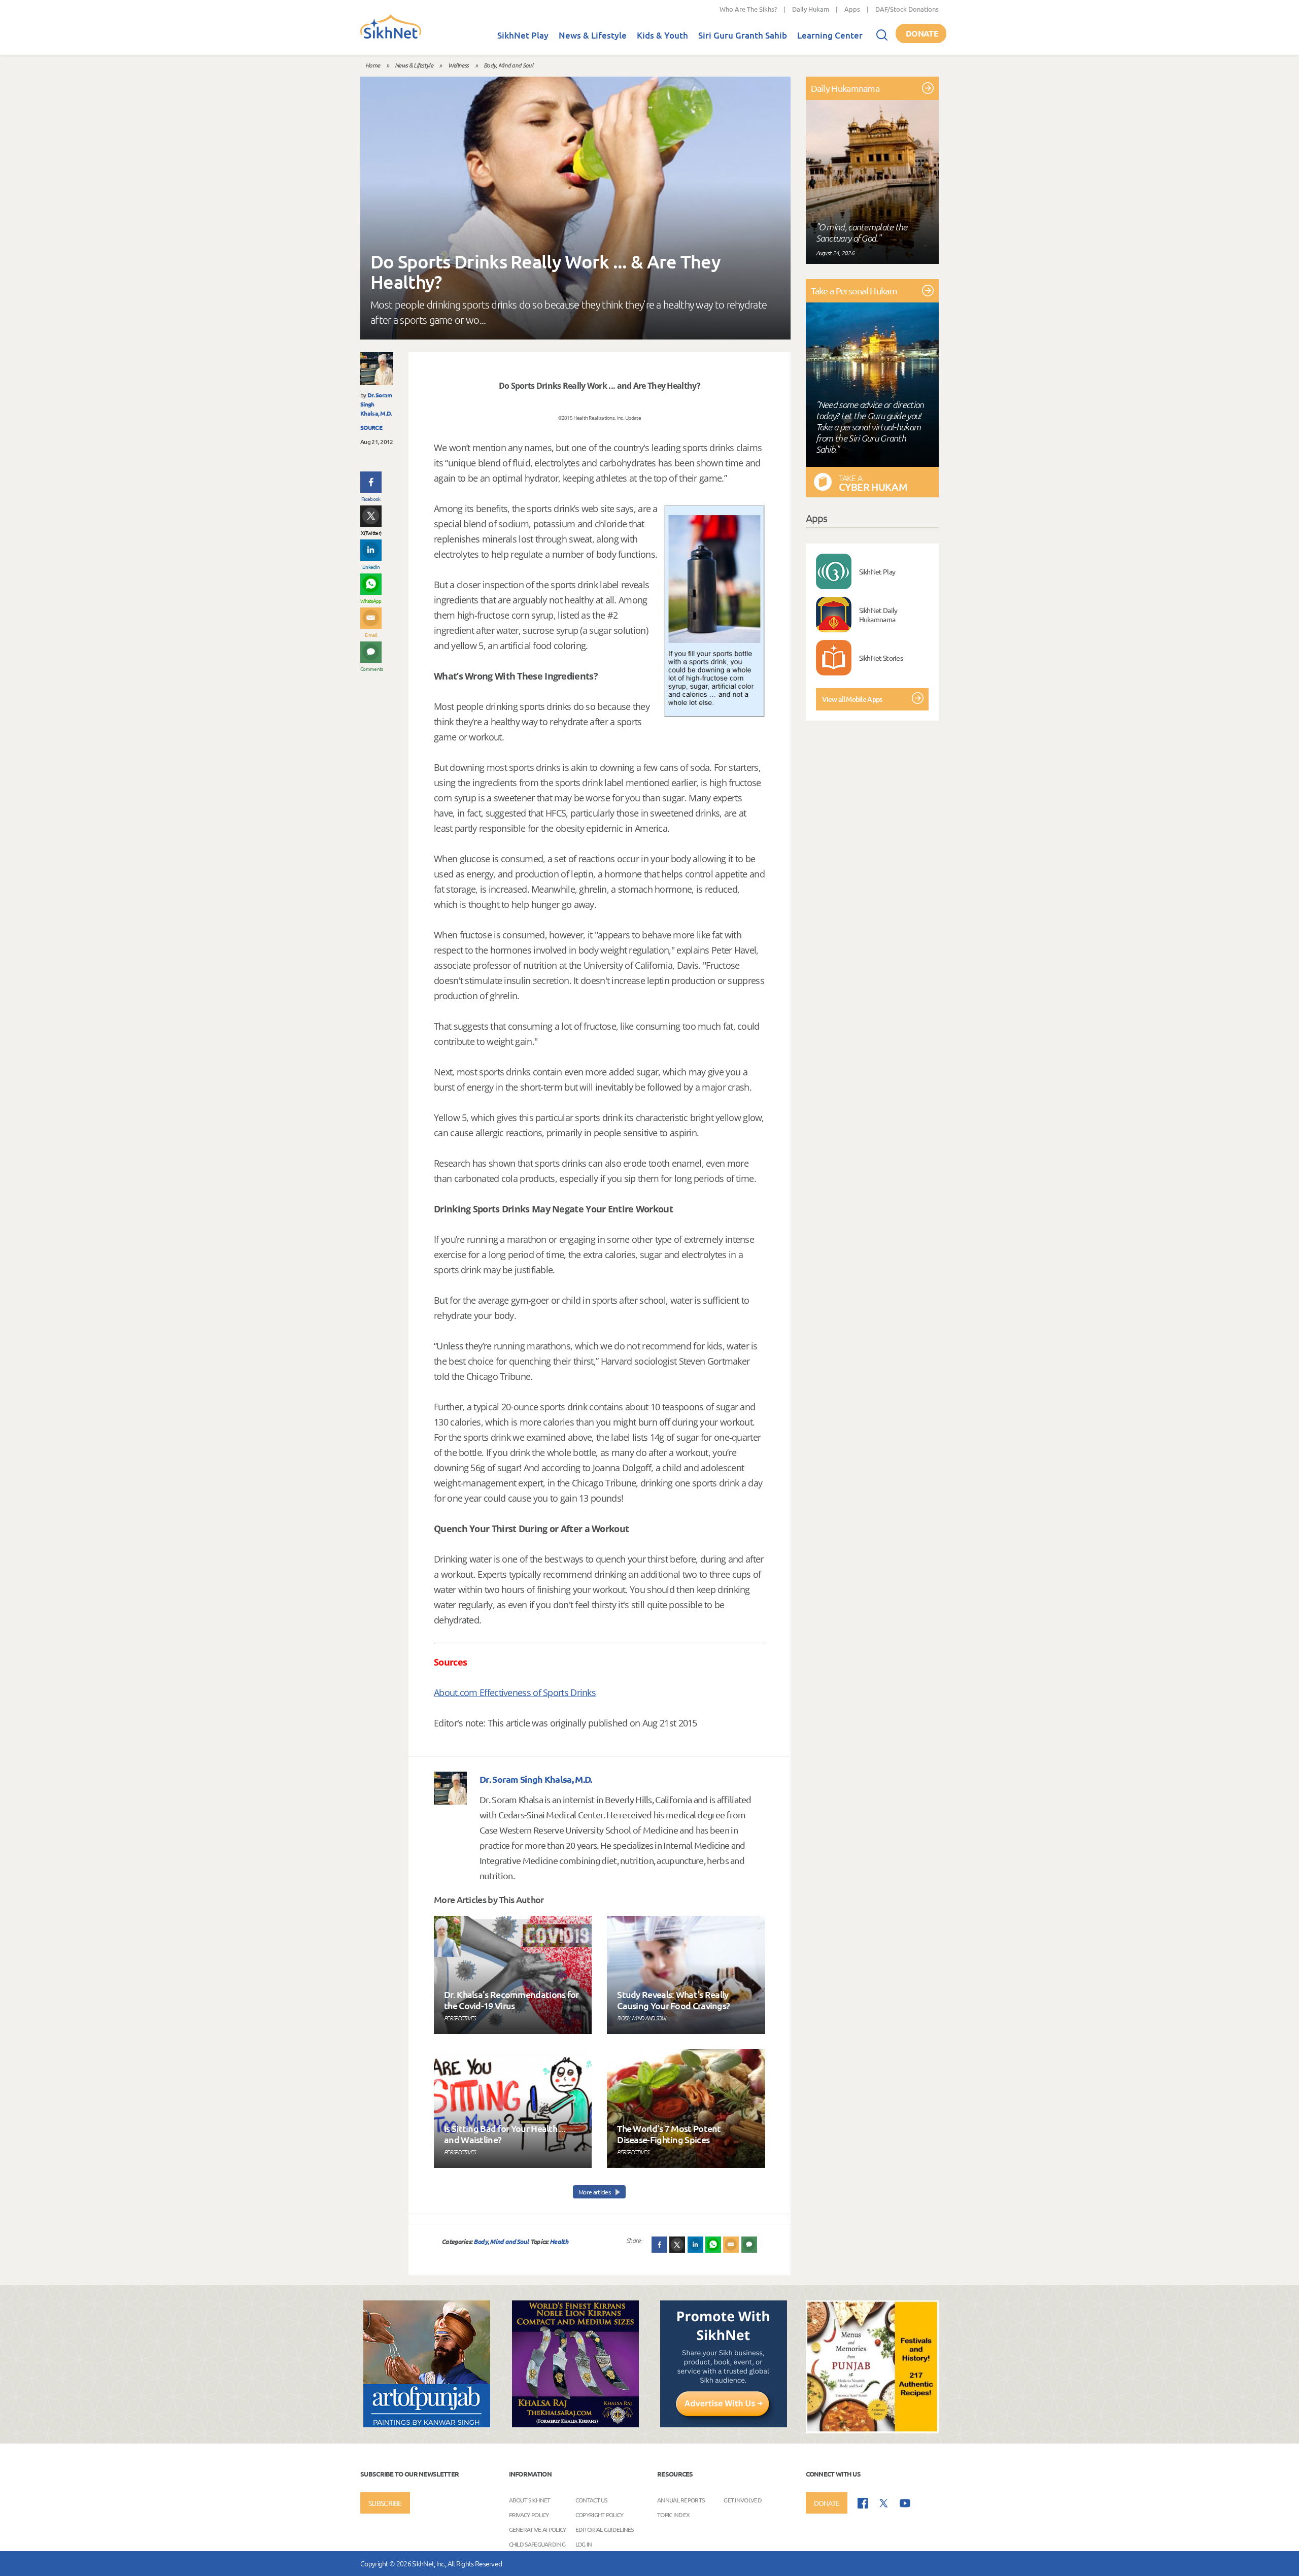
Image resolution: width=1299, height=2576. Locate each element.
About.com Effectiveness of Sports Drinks (515, 1692)
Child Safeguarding (537, 2544)
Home (372, 65)
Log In (584, 2544)
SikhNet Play (523, 35)
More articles (595, 2192)
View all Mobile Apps (852, 699)
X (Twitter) (371, 533)
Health (559, 2241)
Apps (852, 9)
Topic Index (673, 2515)
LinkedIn (371, 567)
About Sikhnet (530, 2500)
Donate (922, 33)
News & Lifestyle (593, 35)
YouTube (905, 2503)
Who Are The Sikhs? (748, 9)
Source (371, 427)
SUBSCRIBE (385, 2503)
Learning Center (830, 35)
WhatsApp (371, 601)
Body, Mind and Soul (508, 65)
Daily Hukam (811, 9)
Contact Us (591, 2500)
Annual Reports (681, 2500)
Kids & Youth (662, 35)
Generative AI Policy (538, 2529)
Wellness (458, 65)
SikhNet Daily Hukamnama (878, 615)
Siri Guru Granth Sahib (743, 35)
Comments (371, 669)
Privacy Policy (529, 2515)
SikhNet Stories (881, 658)
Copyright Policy (600, 2515)
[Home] (391, 37)
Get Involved (743, 2500)
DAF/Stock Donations (907, 9)
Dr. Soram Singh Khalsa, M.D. (536, 1779)
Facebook (371, 499)
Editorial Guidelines (605, 2529)
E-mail (371, 635)
